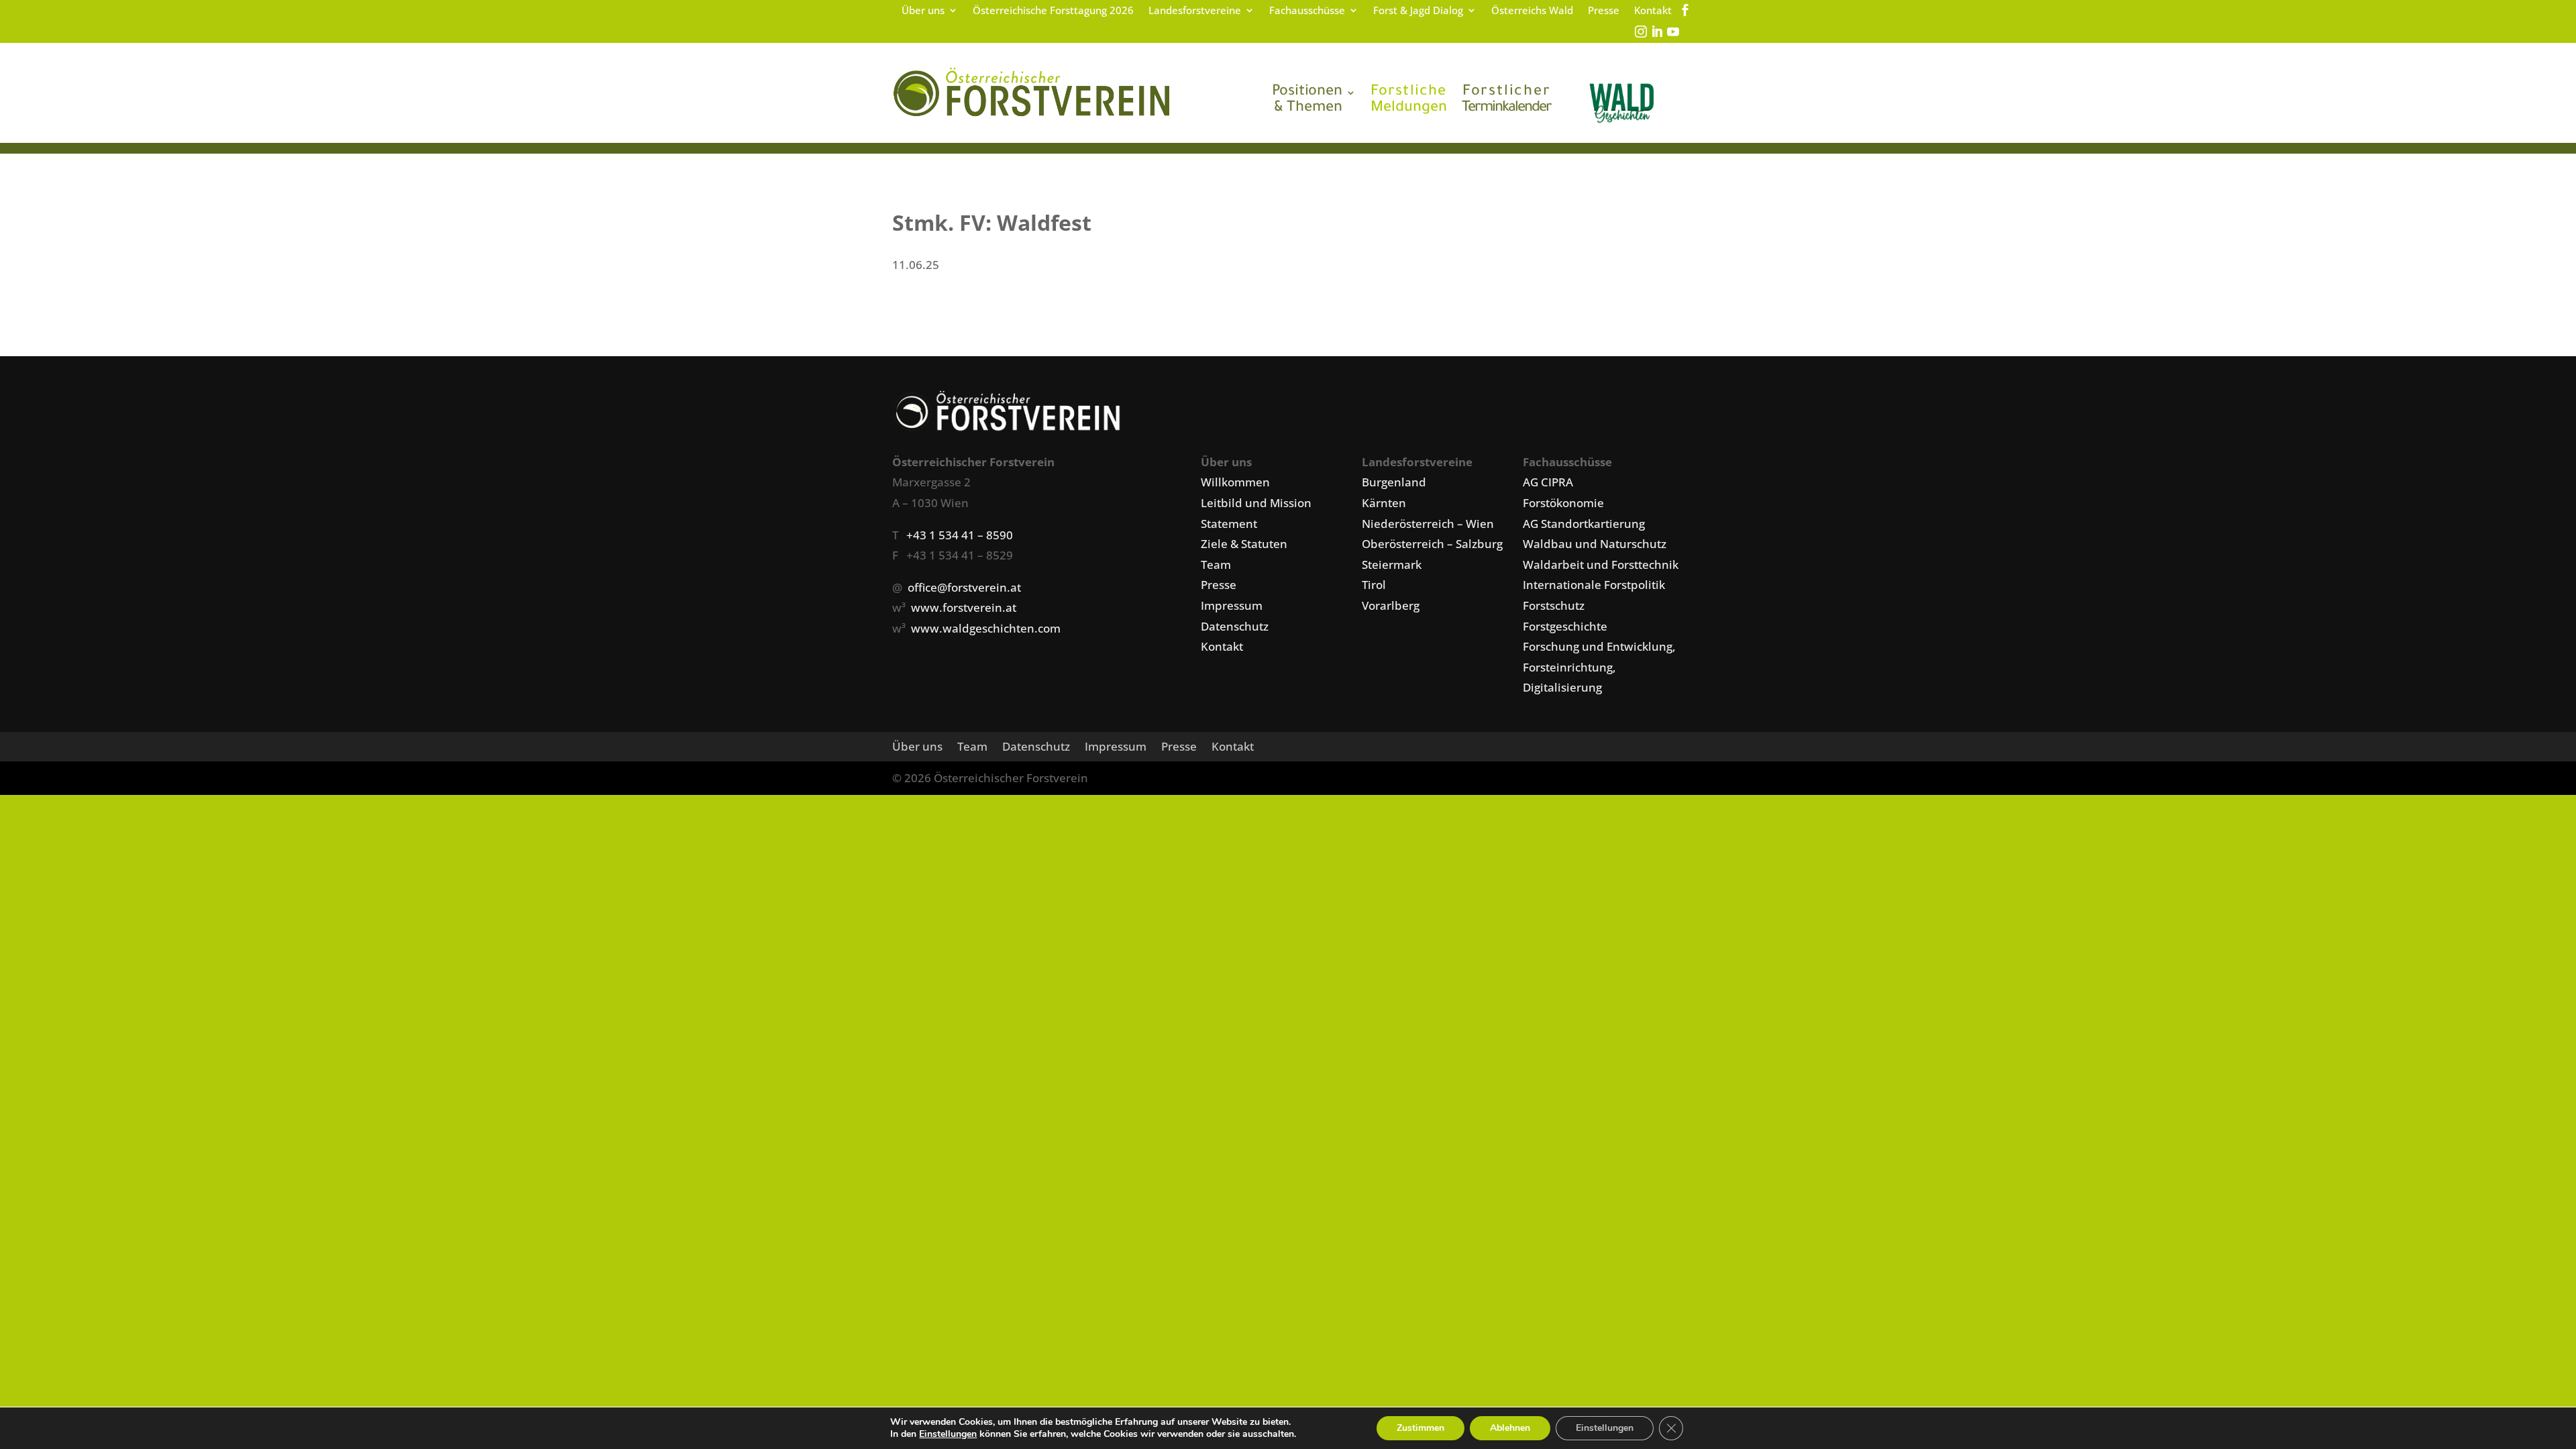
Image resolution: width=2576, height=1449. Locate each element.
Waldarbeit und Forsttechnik (1601, 565)
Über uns (923, 11)
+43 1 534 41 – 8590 (960, 535)
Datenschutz (1235, 626)
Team (1216, 565)
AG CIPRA (1548, 482)
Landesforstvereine (1195, 11)
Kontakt (1653, 11)
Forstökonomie (1563, 503)
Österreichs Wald (1532, 11)
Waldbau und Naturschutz (1595, 544)
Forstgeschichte (1565, 626)
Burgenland (1394, 482)
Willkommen (1235, 482)
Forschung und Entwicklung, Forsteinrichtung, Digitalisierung (1599, 667)
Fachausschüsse (1307, 11)
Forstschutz (1554, 605)
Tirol (1374, 585)
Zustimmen (1420, 1428)
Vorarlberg (1391, 605)
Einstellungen (948, 1434)
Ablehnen (1510, 1428)
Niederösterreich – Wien (1428, 524)
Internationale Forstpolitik (1594, 585)
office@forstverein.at (964, 587)
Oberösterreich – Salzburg (1432, 544)
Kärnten (1384, 503)
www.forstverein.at (964, 607)
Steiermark (1392, 565)
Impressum (1232, 605)
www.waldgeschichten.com (986, 628)
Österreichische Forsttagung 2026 (1053, 11)
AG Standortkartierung (1584, 524)
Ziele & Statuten (1244, 544)
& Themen (1307, 101)
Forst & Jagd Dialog (1418, 11)
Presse (1604, 11)
